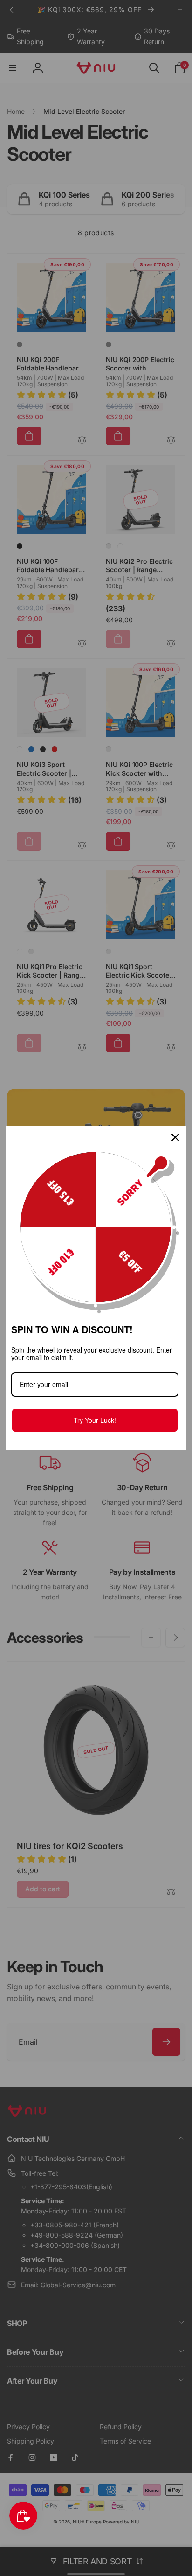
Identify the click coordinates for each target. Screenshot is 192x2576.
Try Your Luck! (95, 1420)
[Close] (175, 1137)
